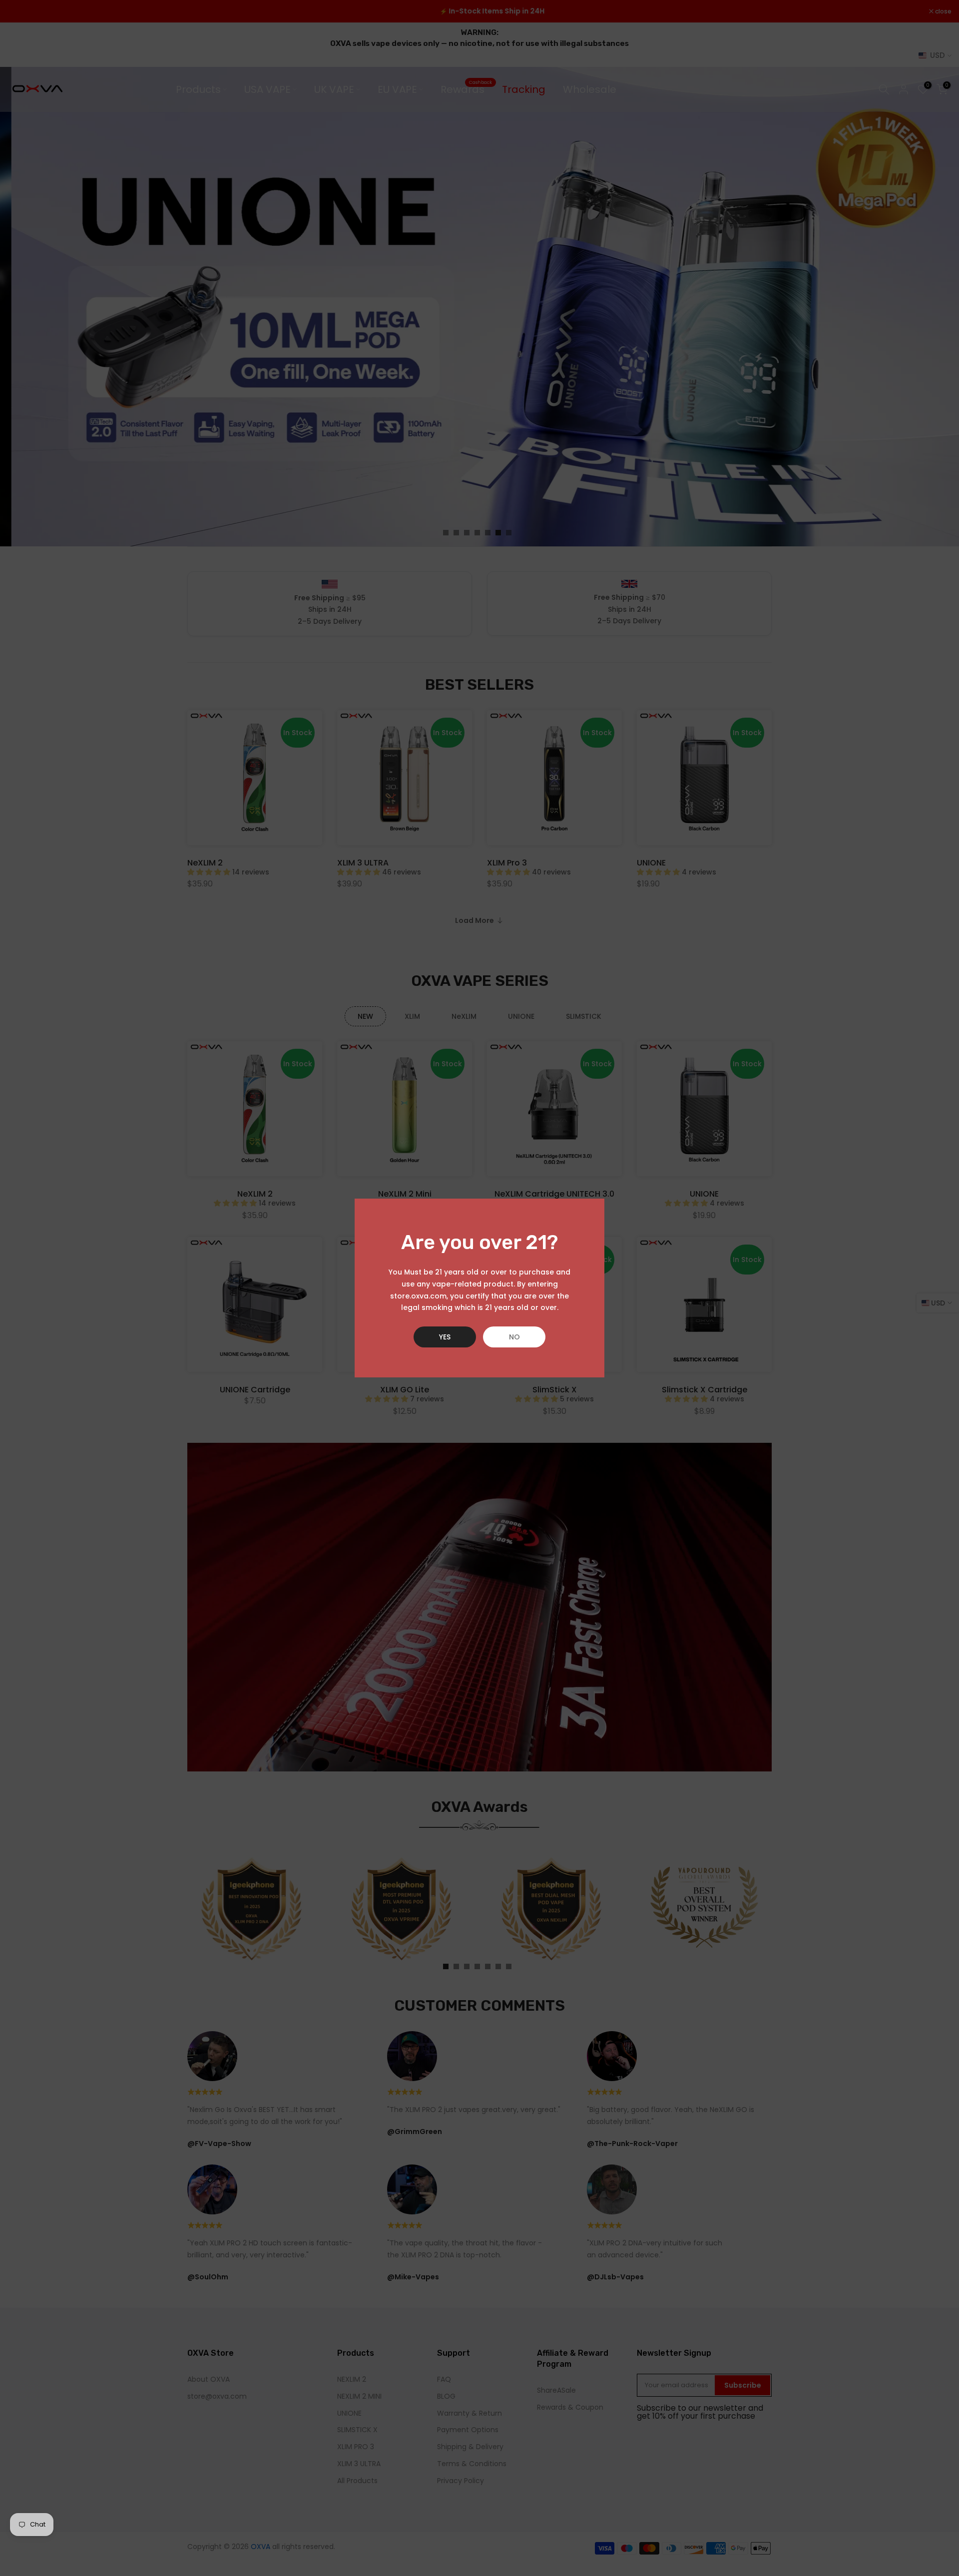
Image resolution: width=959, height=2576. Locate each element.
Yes (445, 1337)
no (514, 1337)
